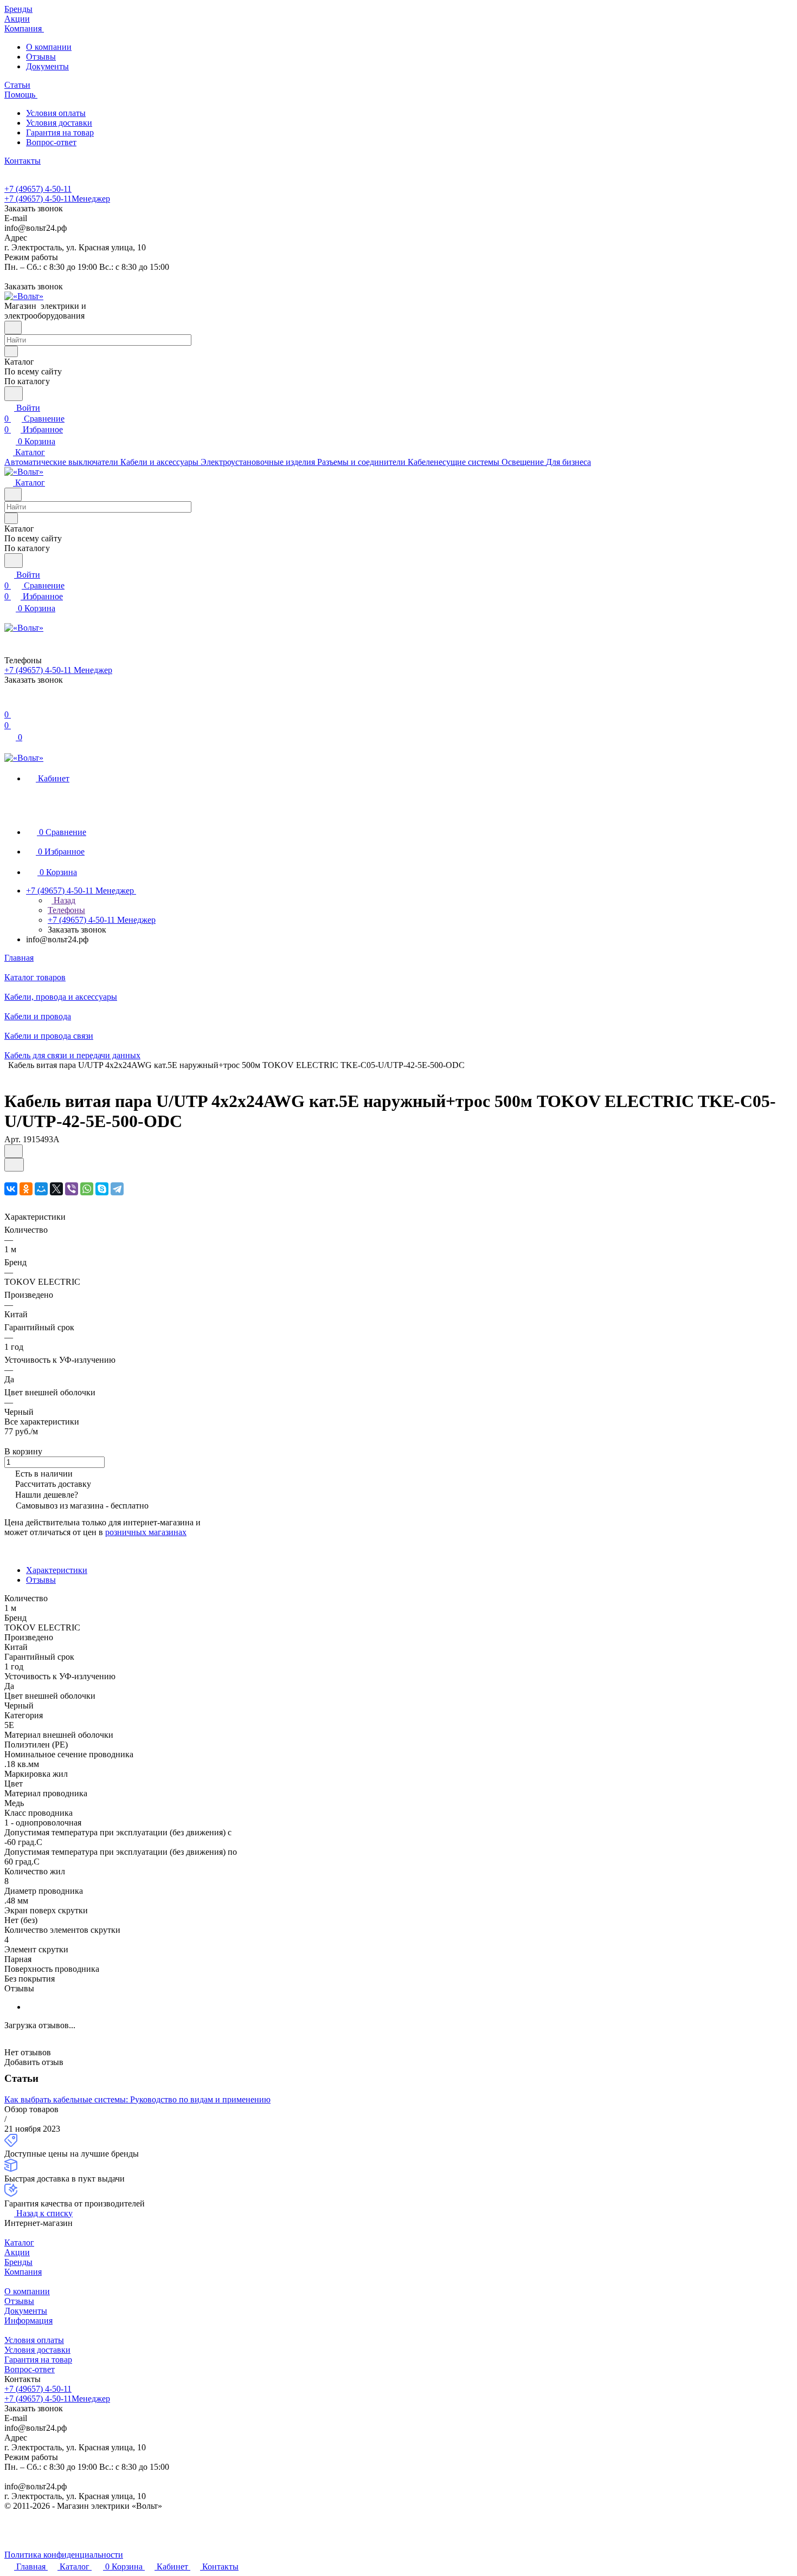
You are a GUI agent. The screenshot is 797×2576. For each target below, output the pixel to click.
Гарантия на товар (60, 132)
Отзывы (41, 57)
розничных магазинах (146, 1532)
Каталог (19, 2242)
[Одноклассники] (26, 1189)
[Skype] (102, 1189)
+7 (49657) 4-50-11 (38, 189)
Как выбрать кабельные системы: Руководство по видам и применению (137, 2099)
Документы (47, 66)
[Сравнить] (14, 1165)
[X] (56, 1189)
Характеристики (57, 1570)
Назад (63, 900)
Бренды (18, 2262)
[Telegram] (117, 1189)
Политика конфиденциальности (64, 2555)
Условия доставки (59, 123)
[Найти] (14, 394)
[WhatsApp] (87, 1189)
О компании (49, 47)
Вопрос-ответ (51, 142)
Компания (23, 2272)
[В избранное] (14, 1151)
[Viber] (72, 1189)
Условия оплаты (56, 113)
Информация (28, 2321)
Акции (17, 2252)
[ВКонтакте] (11, 1189)
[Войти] (9, 704)
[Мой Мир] (41, 1189)
